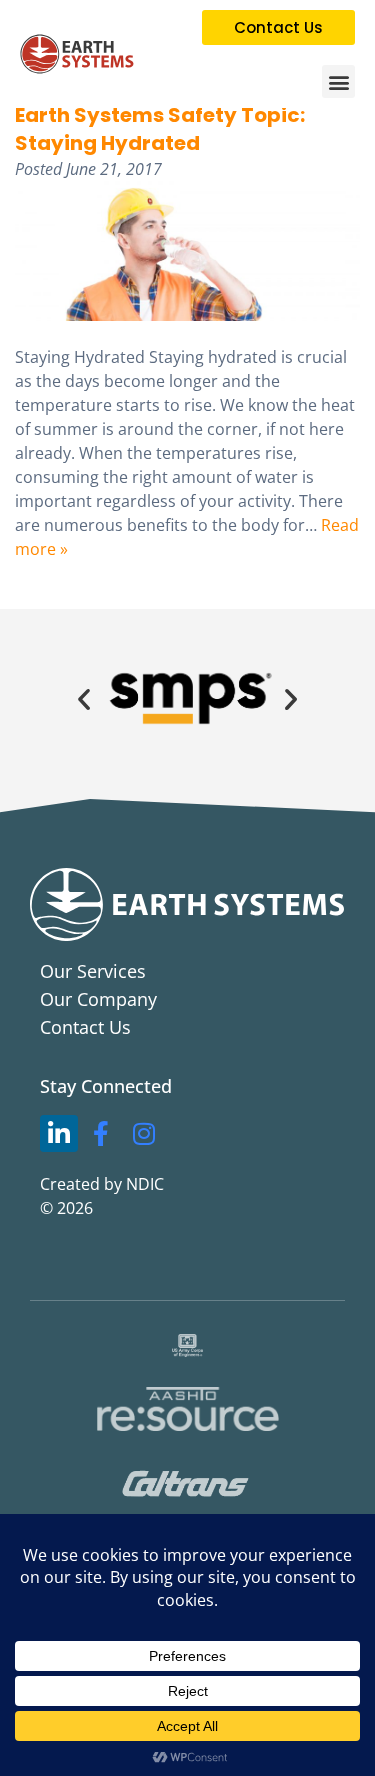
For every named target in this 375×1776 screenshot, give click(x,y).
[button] (338, 81)
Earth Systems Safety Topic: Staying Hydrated (160, 129)
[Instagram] (144, 1134)
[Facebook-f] (102, 1134)
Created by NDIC (102, 1184)
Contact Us (85, 1027)
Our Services (93, 971)
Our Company (98, 999)
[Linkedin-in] (59, 1134)
